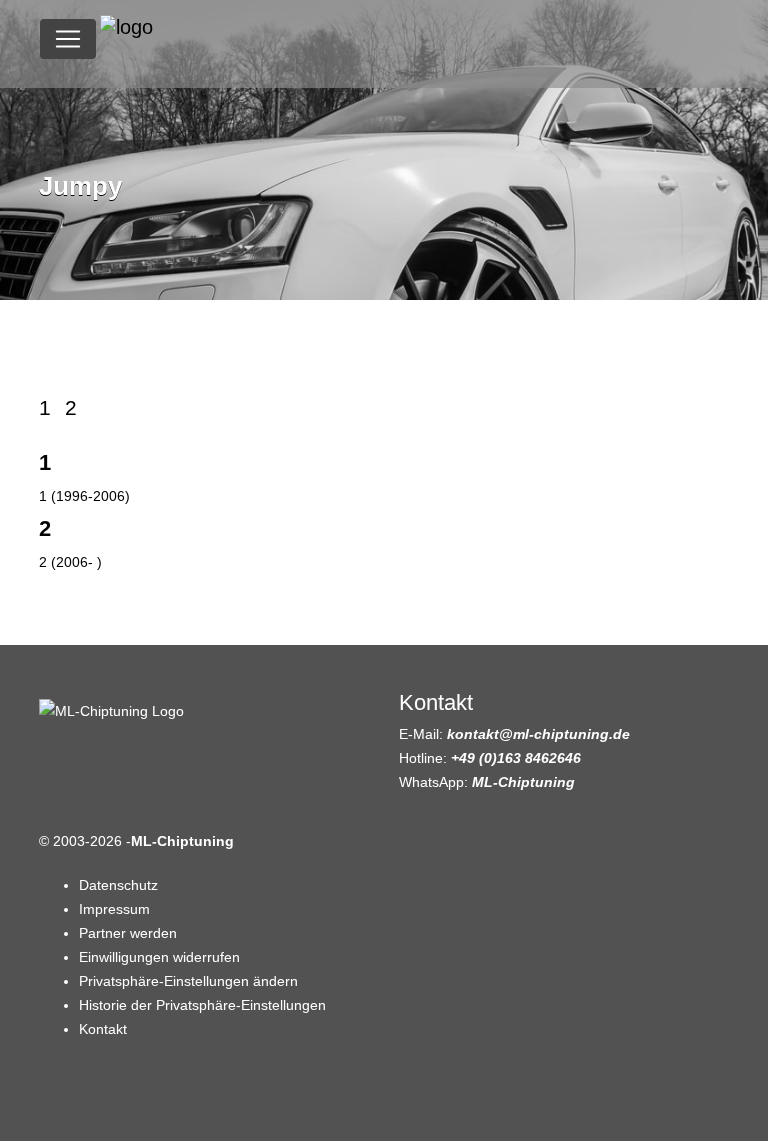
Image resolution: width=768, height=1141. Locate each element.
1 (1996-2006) (84, 496)
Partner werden (128, 933)
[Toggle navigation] (68, 39)
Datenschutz (118, 885)
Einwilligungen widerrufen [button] (159, 957)
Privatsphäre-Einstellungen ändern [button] (188, 981)
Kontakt (103, 1029)
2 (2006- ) (70, 562)
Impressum (114, 909)
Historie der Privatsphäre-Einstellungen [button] (202, 1005)
